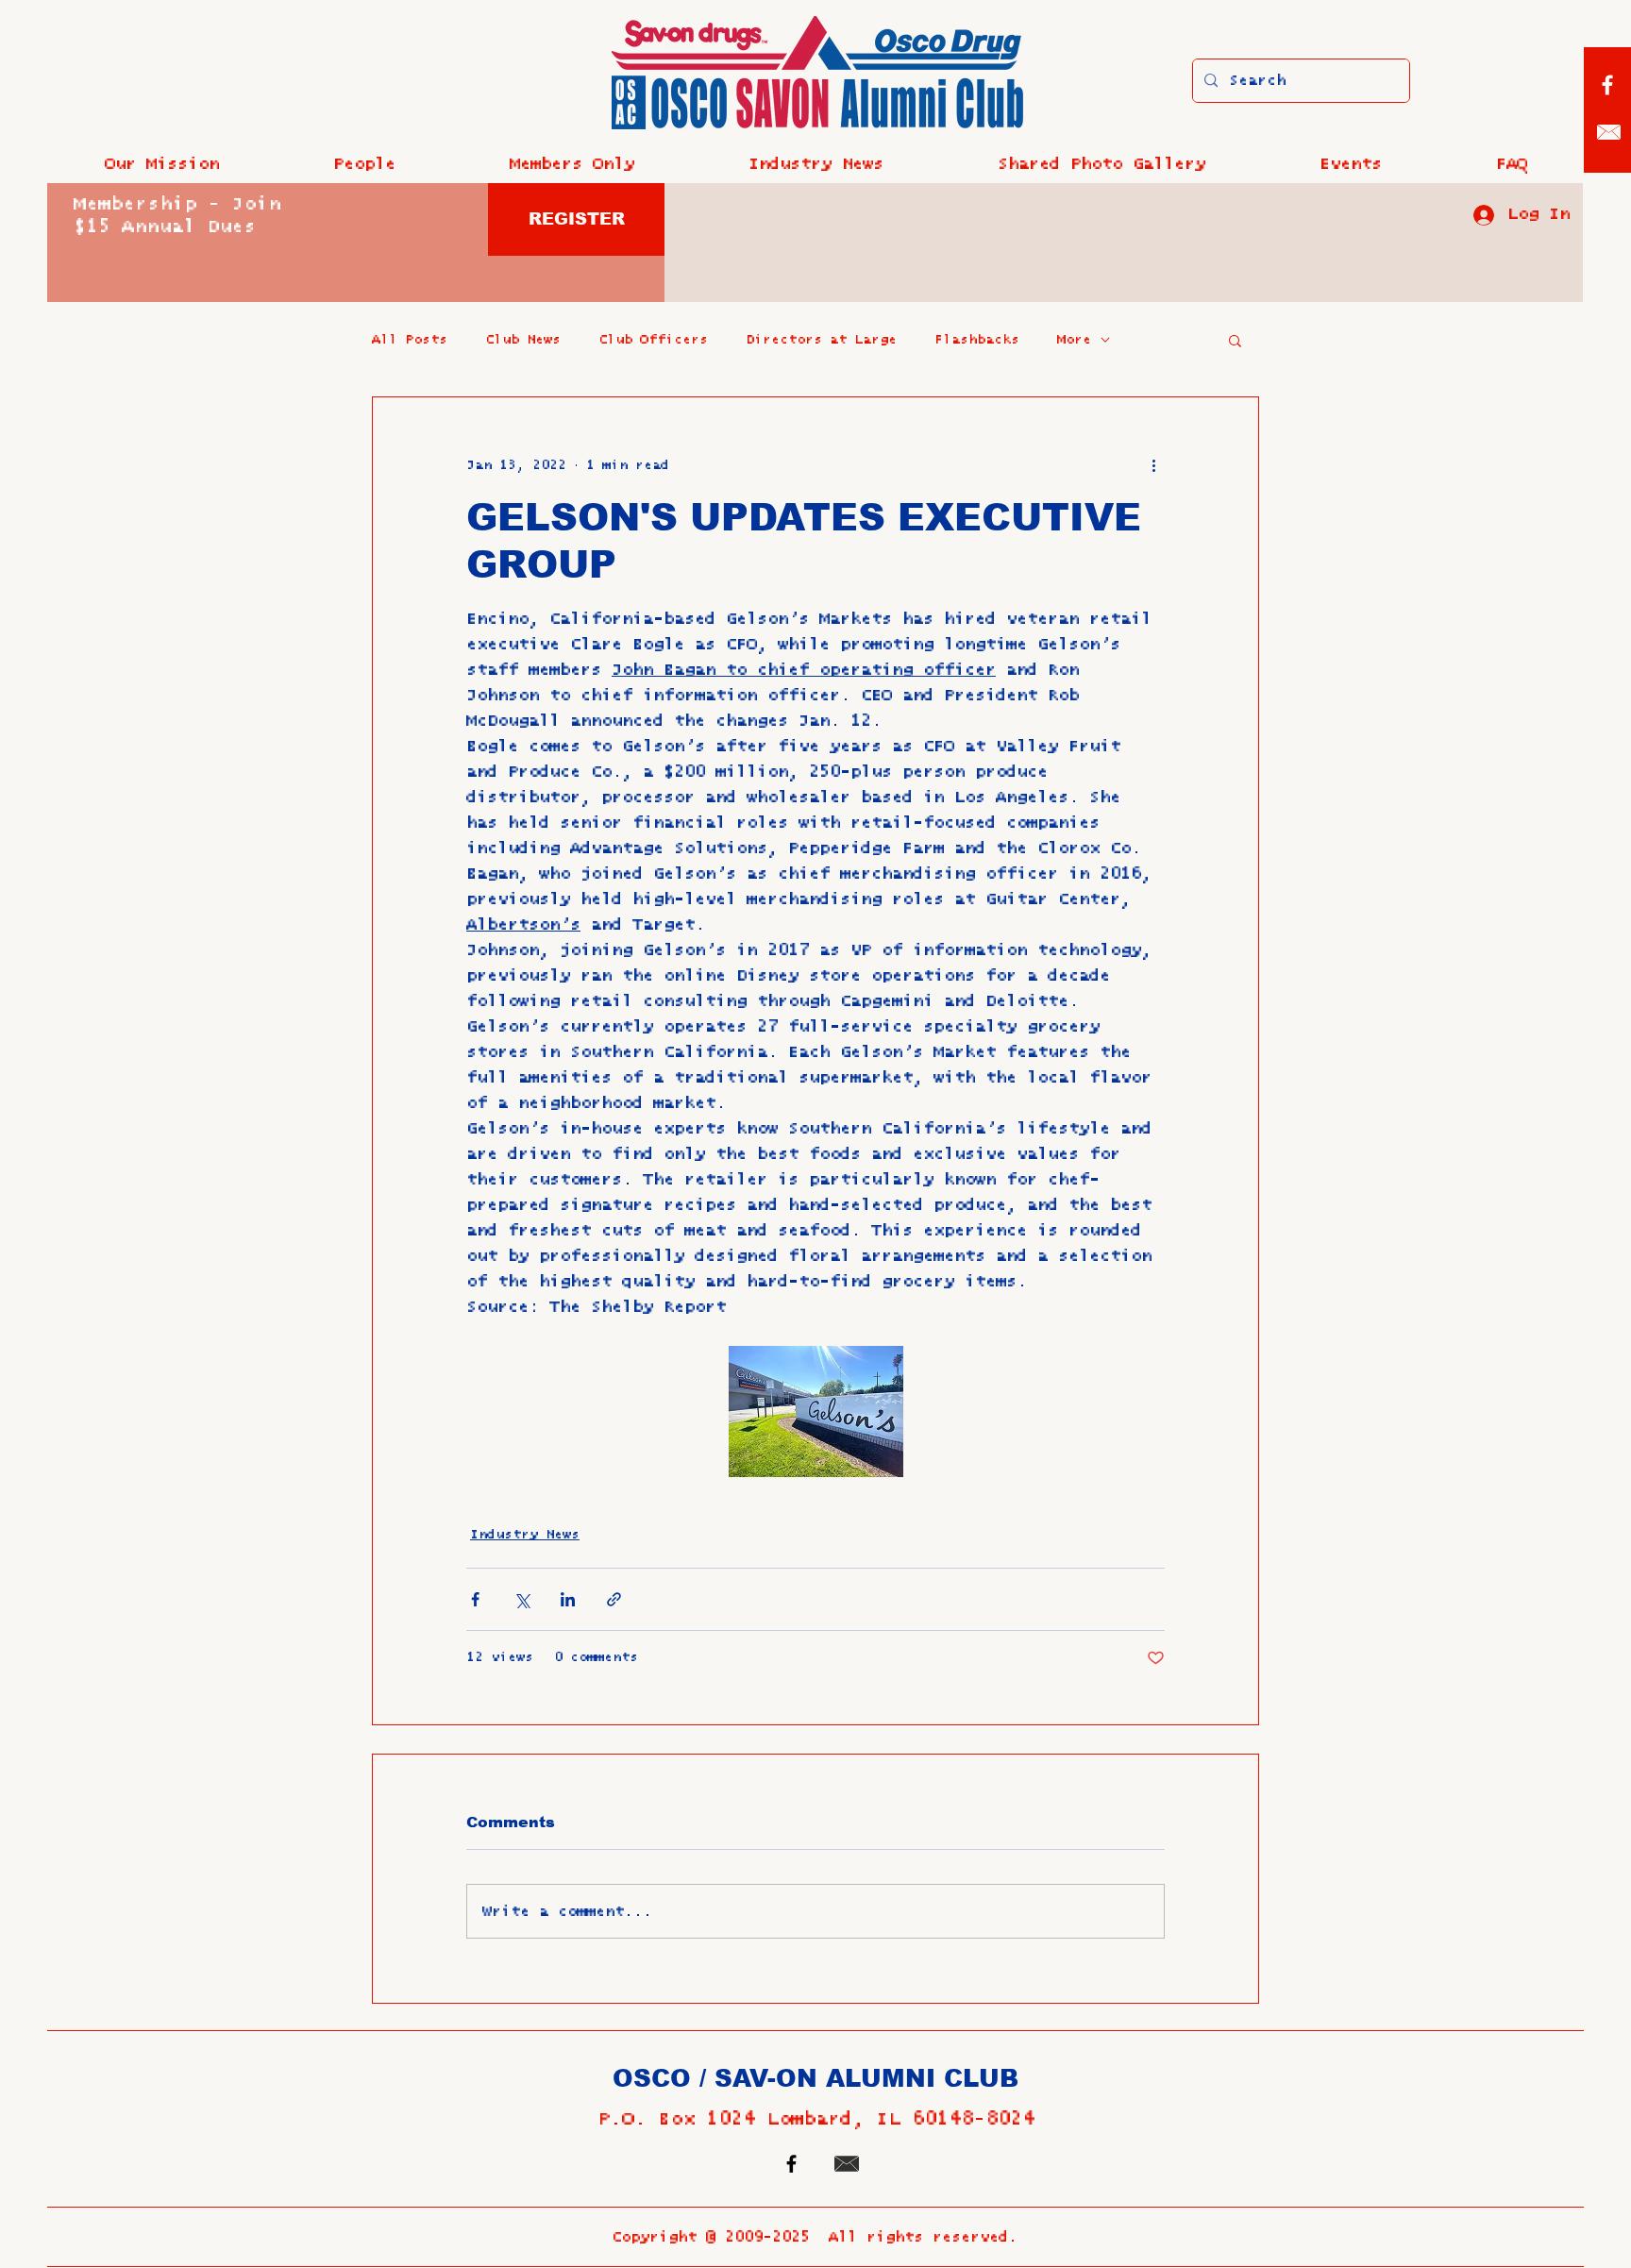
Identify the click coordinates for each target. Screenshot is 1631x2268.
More (1074, 340)
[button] (364, 164)
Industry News (525, 1535)
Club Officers (653, 340)
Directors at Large (821, 340)
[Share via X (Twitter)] (521, 1599)
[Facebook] (1607, 85)
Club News (523, 340)
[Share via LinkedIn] (568, 1599)
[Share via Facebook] (475, 1599)
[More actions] (1153, 465)
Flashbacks (977, 340)
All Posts (410, 340)
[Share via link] (614, 1599)
